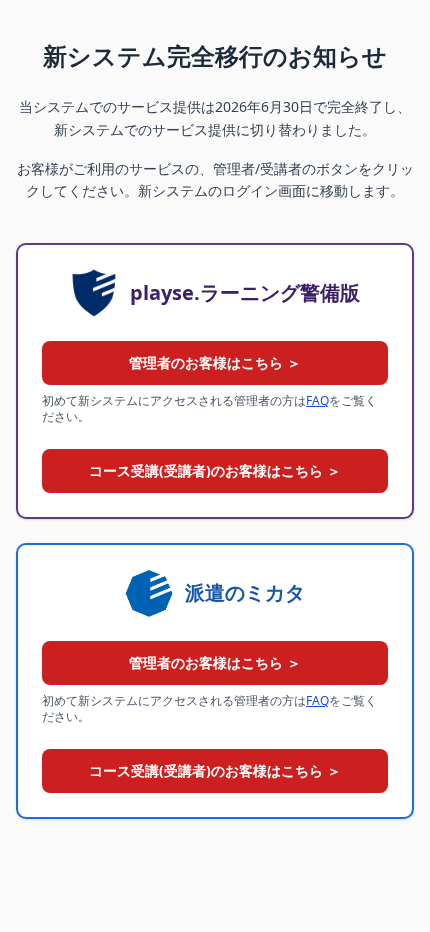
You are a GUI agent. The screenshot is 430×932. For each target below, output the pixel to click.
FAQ (317, 400)
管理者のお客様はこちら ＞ (215, 362)
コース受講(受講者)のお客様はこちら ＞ (215, 470)
